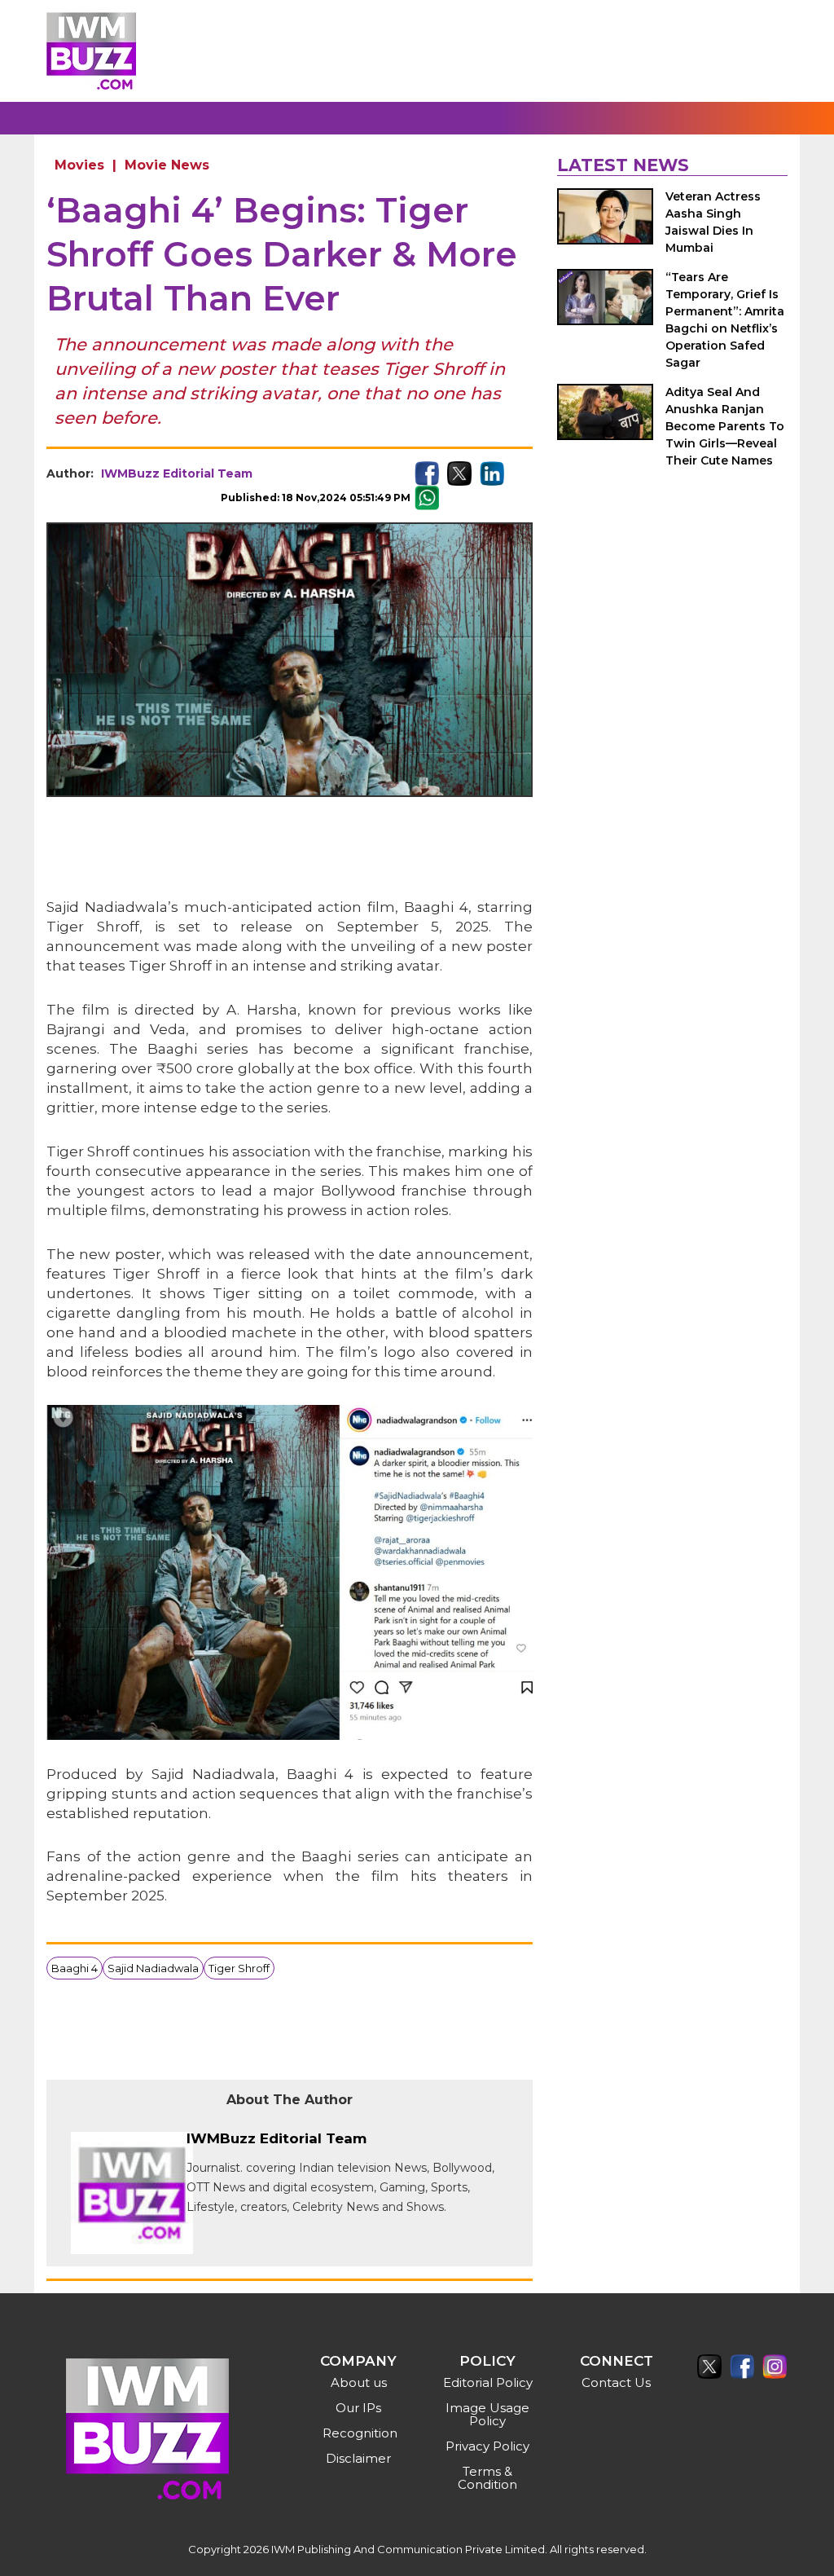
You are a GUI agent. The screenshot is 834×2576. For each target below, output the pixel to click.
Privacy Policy (487, 2446)
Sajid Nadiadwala (153, 1968)
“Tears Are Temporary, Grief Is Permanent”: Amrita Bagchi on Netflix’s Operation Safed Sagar (725, 320)
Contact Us (616, 2382)
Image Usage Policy (487, 2414)
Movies (79, 165)
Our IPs (358, 2408)
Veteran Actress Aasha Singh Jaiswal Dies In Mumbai (713, 222)
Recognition (360, 2433)
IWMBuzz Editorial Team (177, 473)
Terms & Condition (487, 2478)
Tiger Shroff (239, 1968)
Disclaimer (358, 2458)
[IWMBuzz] (91, 51)
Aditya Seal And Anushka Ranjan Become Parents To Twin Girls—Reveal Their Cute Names (725, 426)
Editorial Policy (488, 2382)
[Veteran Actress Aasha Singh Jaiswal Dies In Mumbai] (605, 216)
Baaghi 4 (75, 1968)
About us (359, 2382)
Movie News (167, 165)
